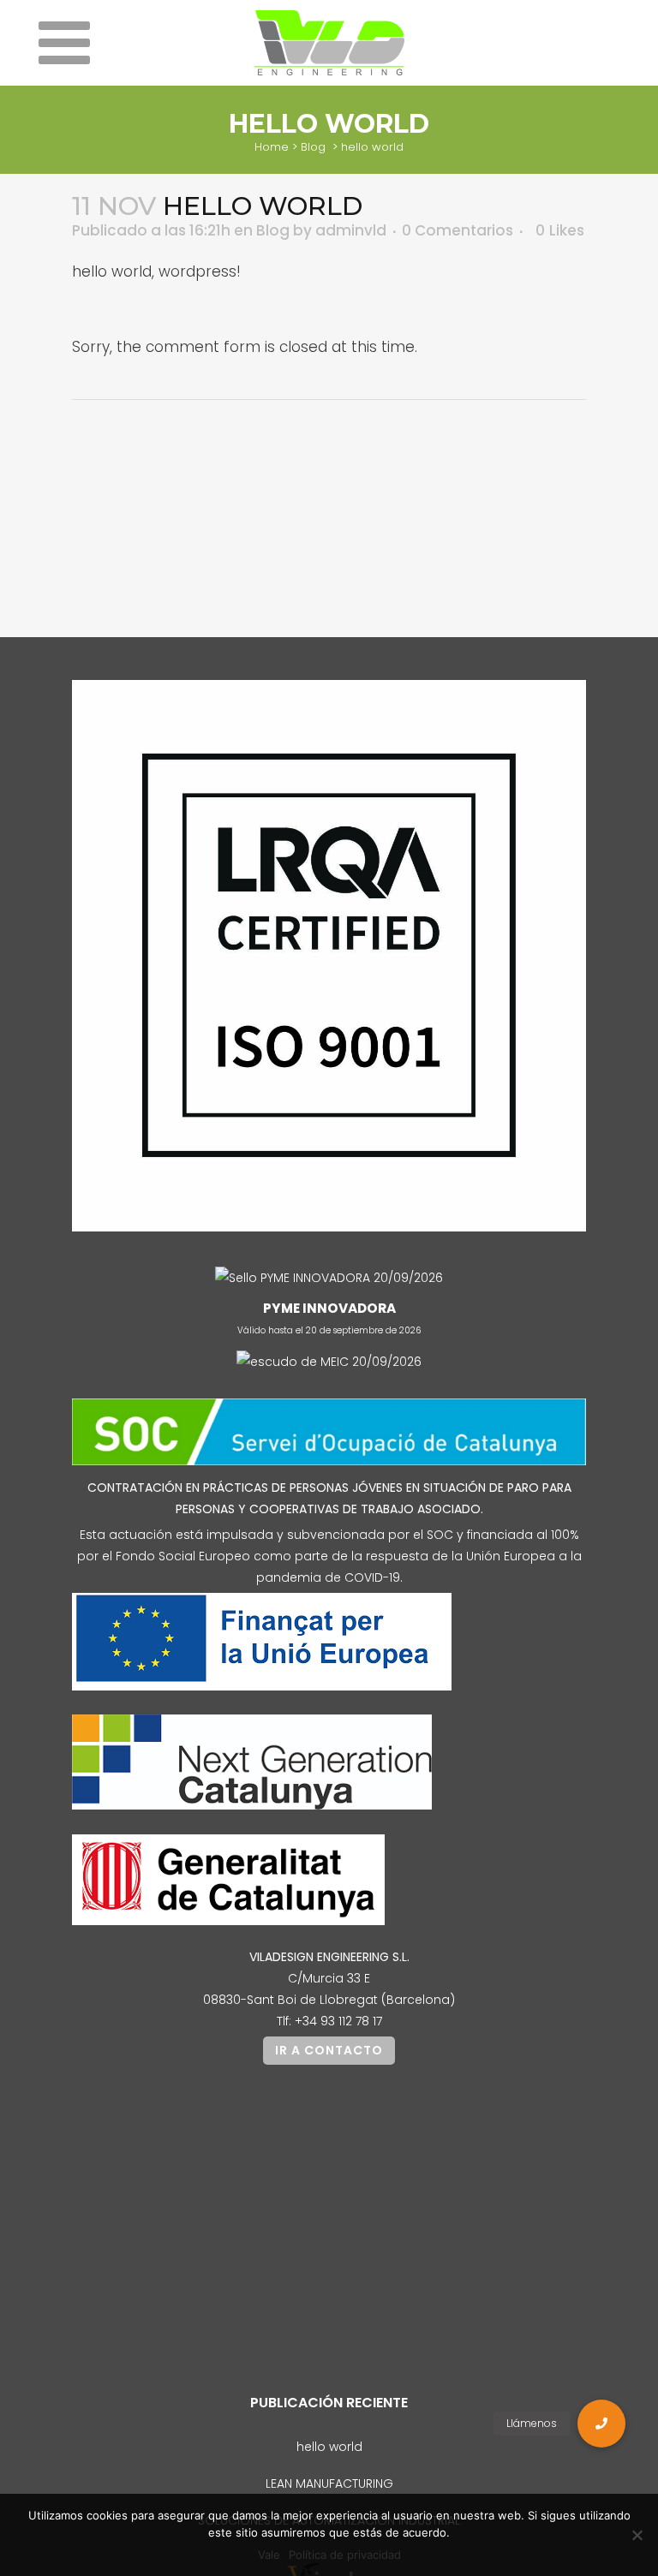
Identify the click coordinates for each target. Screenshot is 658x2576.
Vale (269, 2555)
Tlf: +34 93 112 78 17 (329, 2021)
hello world (329, 2447)
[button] (601, 2424)
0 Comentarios (458, 230)
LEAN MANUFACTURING (329, 2484)
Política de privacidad (345, 2555)
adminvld (351, 230)
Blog (313, 147)
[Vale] (637, 2535)
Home (272, 147)
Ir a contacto (329, 2050)
